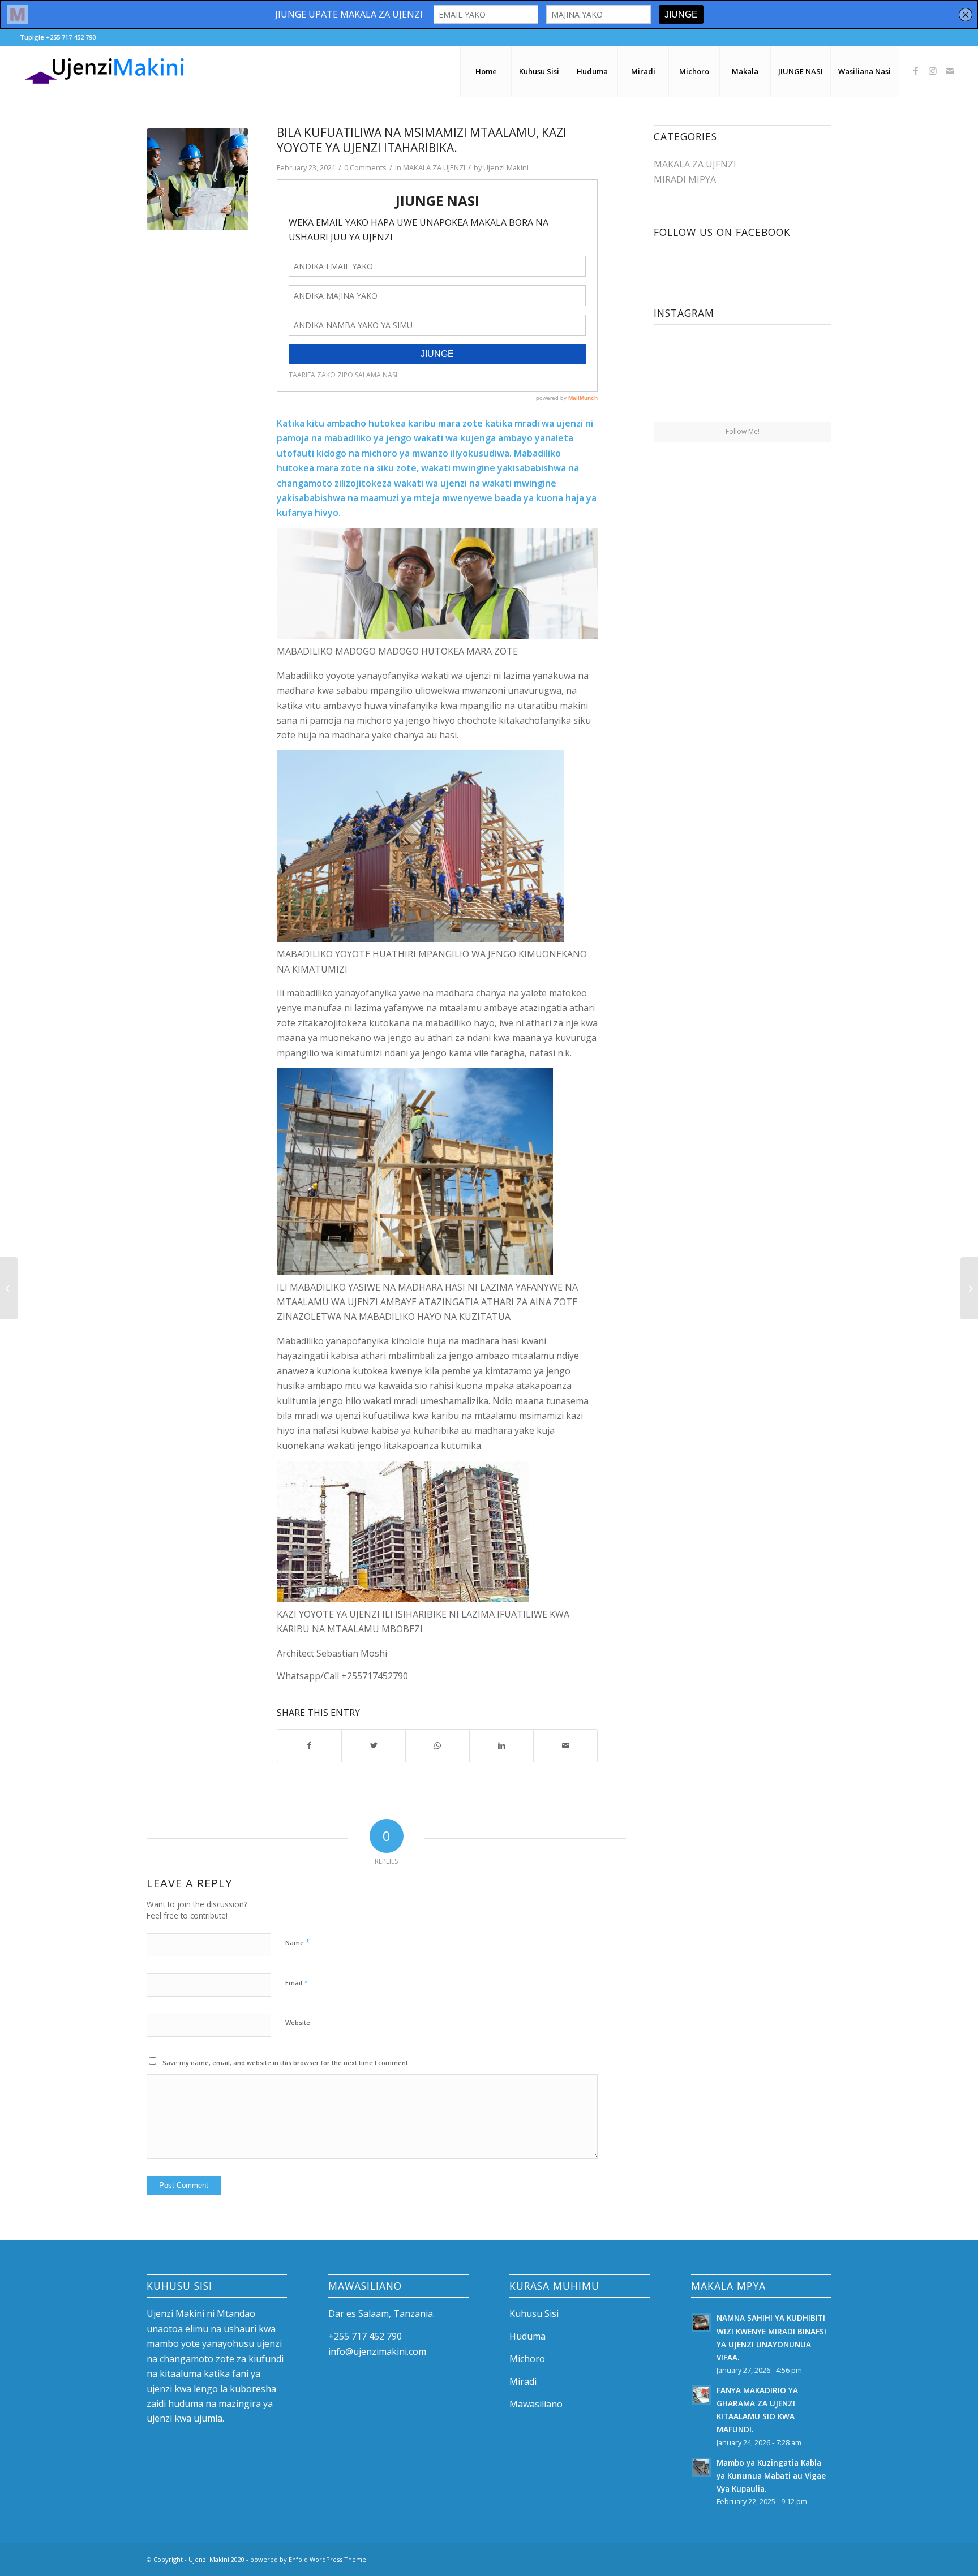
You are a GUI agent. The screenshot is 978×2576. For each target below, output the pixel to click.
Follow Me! (743, 431)
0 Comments (365, 167)
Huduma (527, 2336)
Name (297, 1942)
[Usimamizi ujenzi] (198, 179)
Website (298, 2022)
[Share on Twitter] (374, 1745)
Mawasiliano (536, 2404)
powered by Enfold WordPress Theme (308, 2559)
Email (297, 1982)
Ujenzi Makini (506, 167)
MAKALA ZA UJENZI (434, 167)
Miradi (523, 2381)
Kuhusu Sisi (534, 2313)
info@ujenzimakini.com (377, 2351)
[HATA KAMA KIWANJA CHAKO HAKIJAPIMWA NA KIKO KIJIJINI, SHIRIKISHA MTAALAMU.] (9, 1288)
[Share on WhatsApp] (437, 1745)
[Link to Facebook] (916, 71)
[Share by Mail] (565, 1745)
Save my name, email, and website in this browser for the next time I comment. (286, 2063)
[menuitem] (486, 71)
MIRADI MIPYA (685, 179)
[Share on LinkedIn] (501, 1745)
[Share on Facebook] (309, 1745)
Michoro (527, 2359)
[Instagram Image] (697, 377)
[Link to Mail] (950, 71)
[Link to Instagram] (933, 71)
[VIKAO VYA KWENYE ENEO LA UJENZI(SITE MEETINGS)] (969, 1288)
